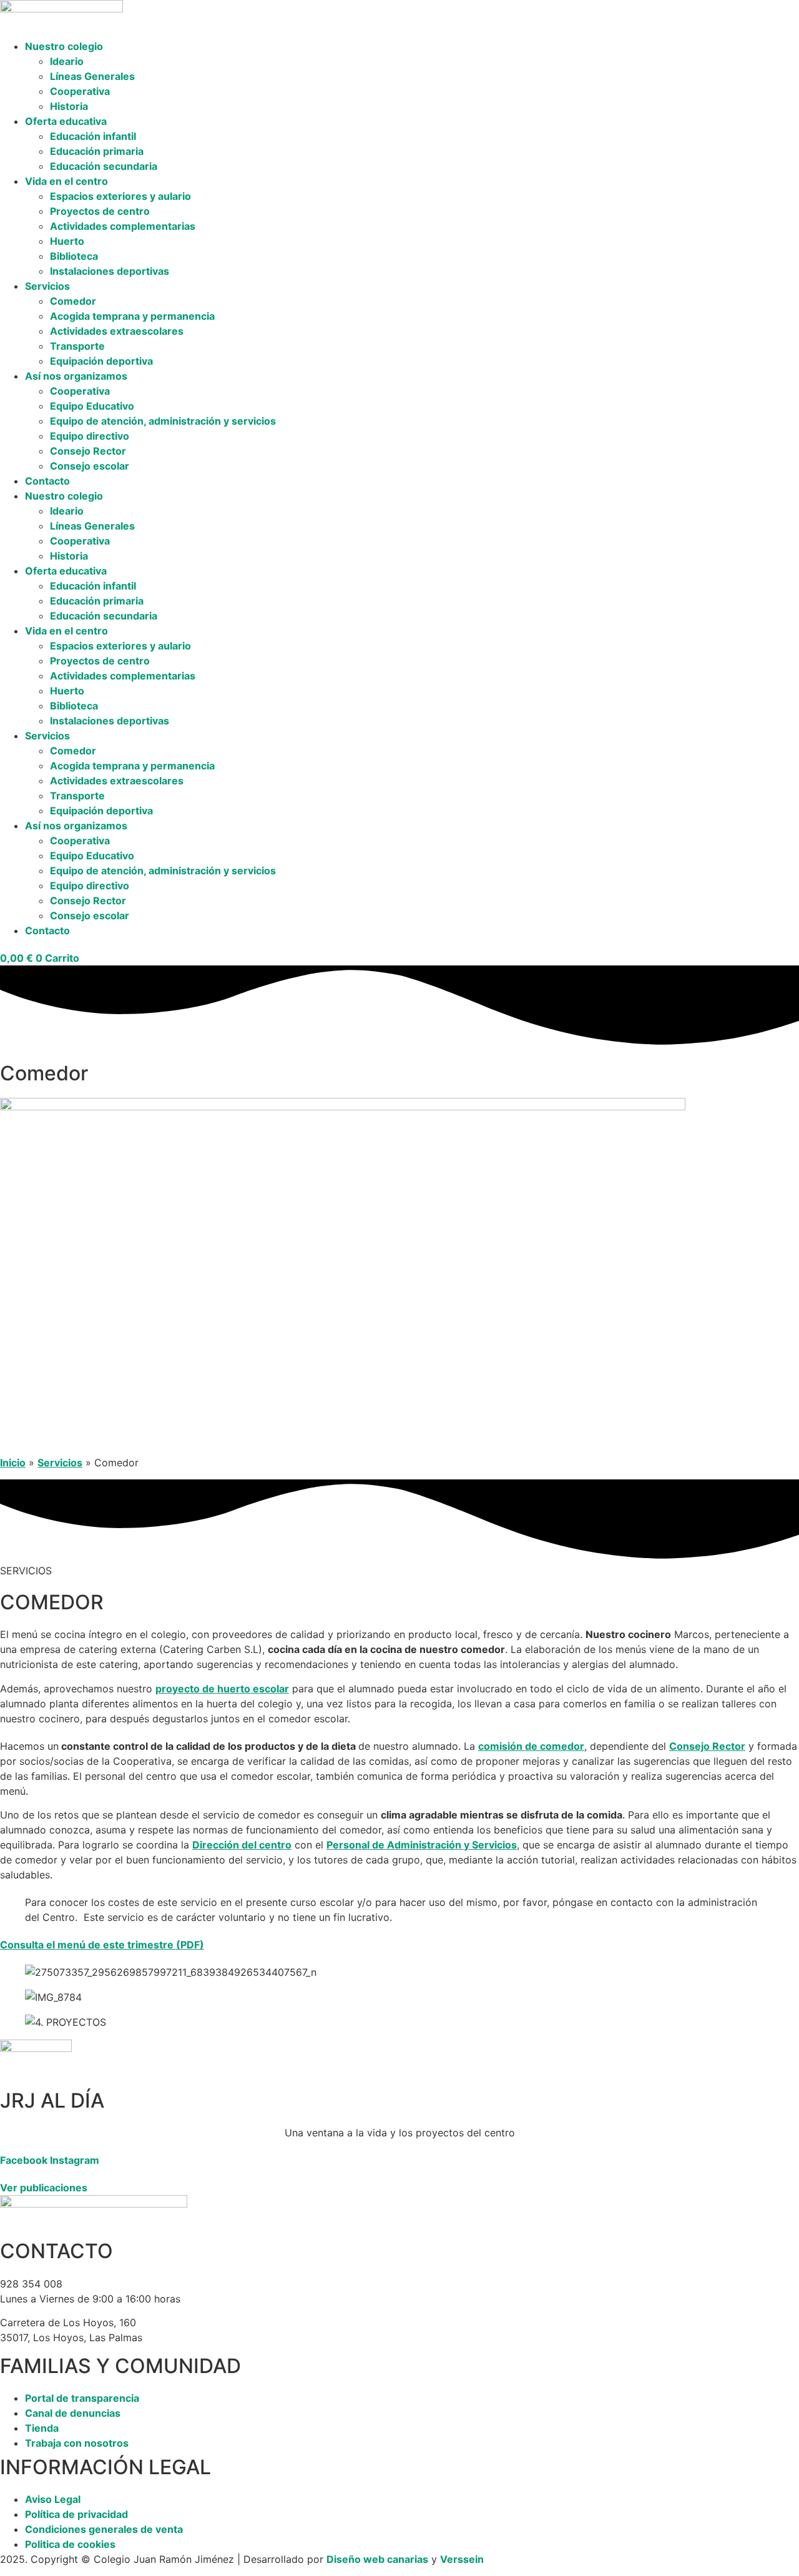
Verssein (462, 2559)
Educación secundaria (104, 166)
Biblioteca (74, 256)
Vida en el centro (66, 181)
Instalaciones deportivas (110, 271)
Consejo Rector (88, 451)
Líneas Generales (92, 76)
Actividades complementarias (123, 226)
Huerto (67, 241)
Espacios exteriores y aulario (120, 196)
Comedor (73, 301)
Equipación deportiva (101, 361)
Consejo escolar (90, 466)
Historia (69, 106)
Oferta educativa (66, 121)
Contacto (47, 481)
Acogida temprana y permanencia (132, 316)
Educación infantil (93, 136)
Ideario (67, 61)
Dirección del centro (242, 1845)
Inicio (13, 1463)
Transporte (77, 346)
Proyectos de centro (100, 211)
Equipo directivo (90, 436)
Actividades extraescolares (117, 331)
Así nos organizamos (76, 376)
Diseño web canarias (377, 2559)
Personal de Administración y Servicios (422, 1845)
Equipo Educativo (92, 406)
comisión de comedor (531, 1746)
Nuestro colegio (64, 46)
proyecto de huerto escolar (222, 1689)
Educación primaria (97, 151)
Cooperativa (80, 91)
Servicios (47, 286)
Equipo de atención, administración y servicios (163, 421)
